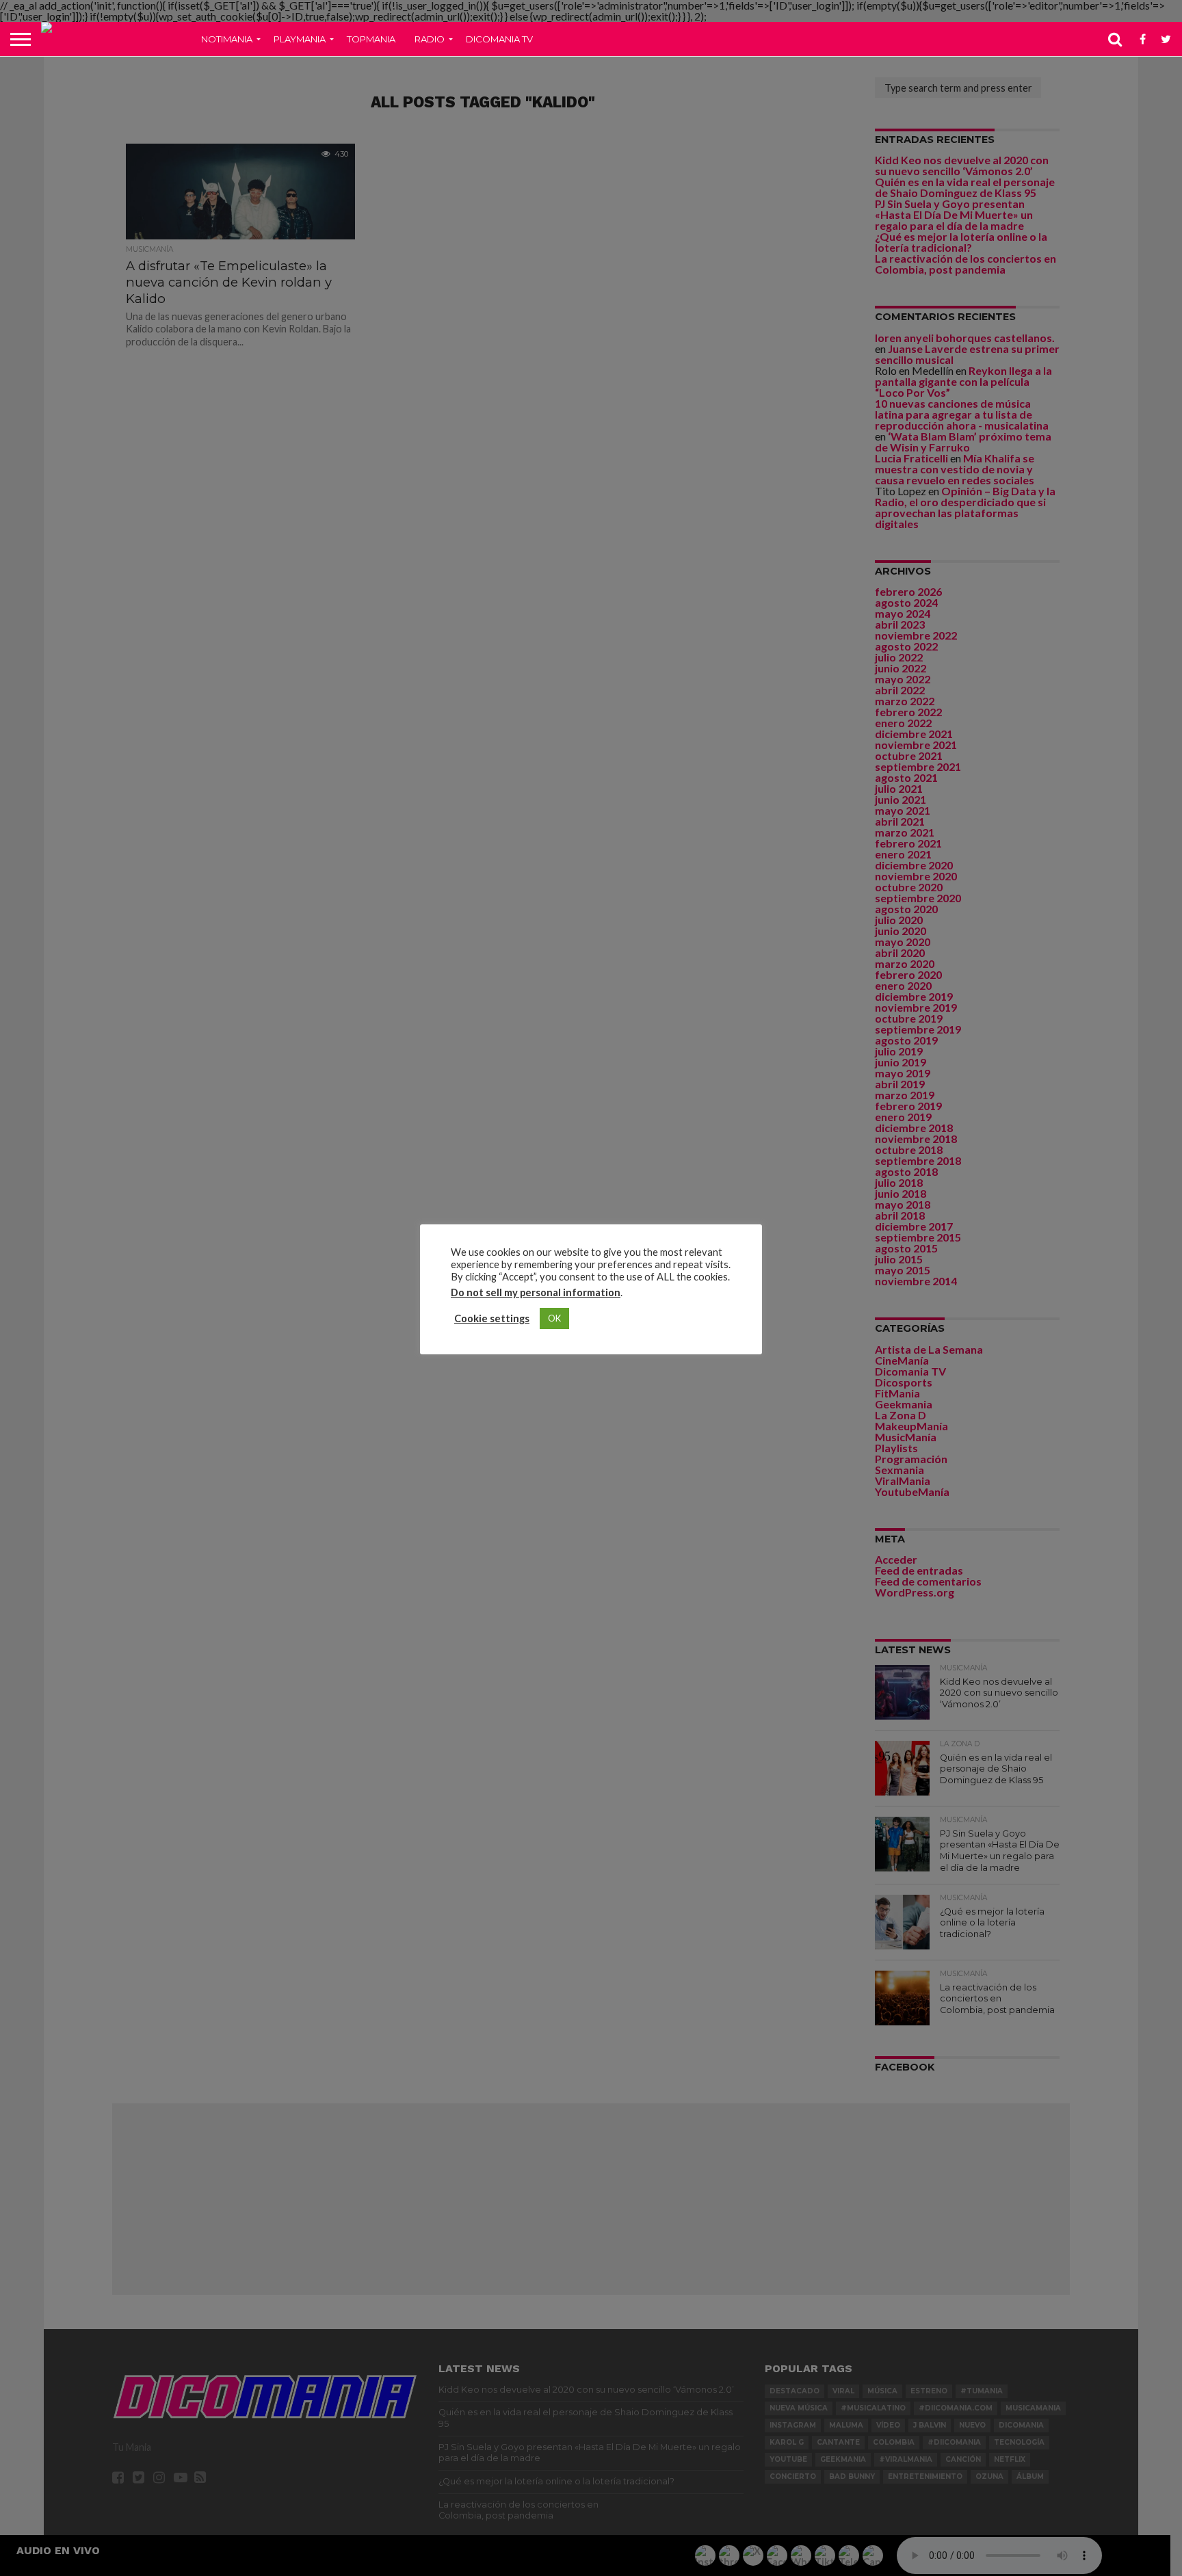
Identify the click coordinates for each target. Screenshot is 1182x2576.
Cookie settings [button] (492, 1318)
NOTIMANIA (227, 39)
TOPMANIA (371, 39)
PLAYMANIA (300, 39)
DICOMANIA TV (499, 39)
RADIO (430, 39)
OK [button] (554, 1318)
